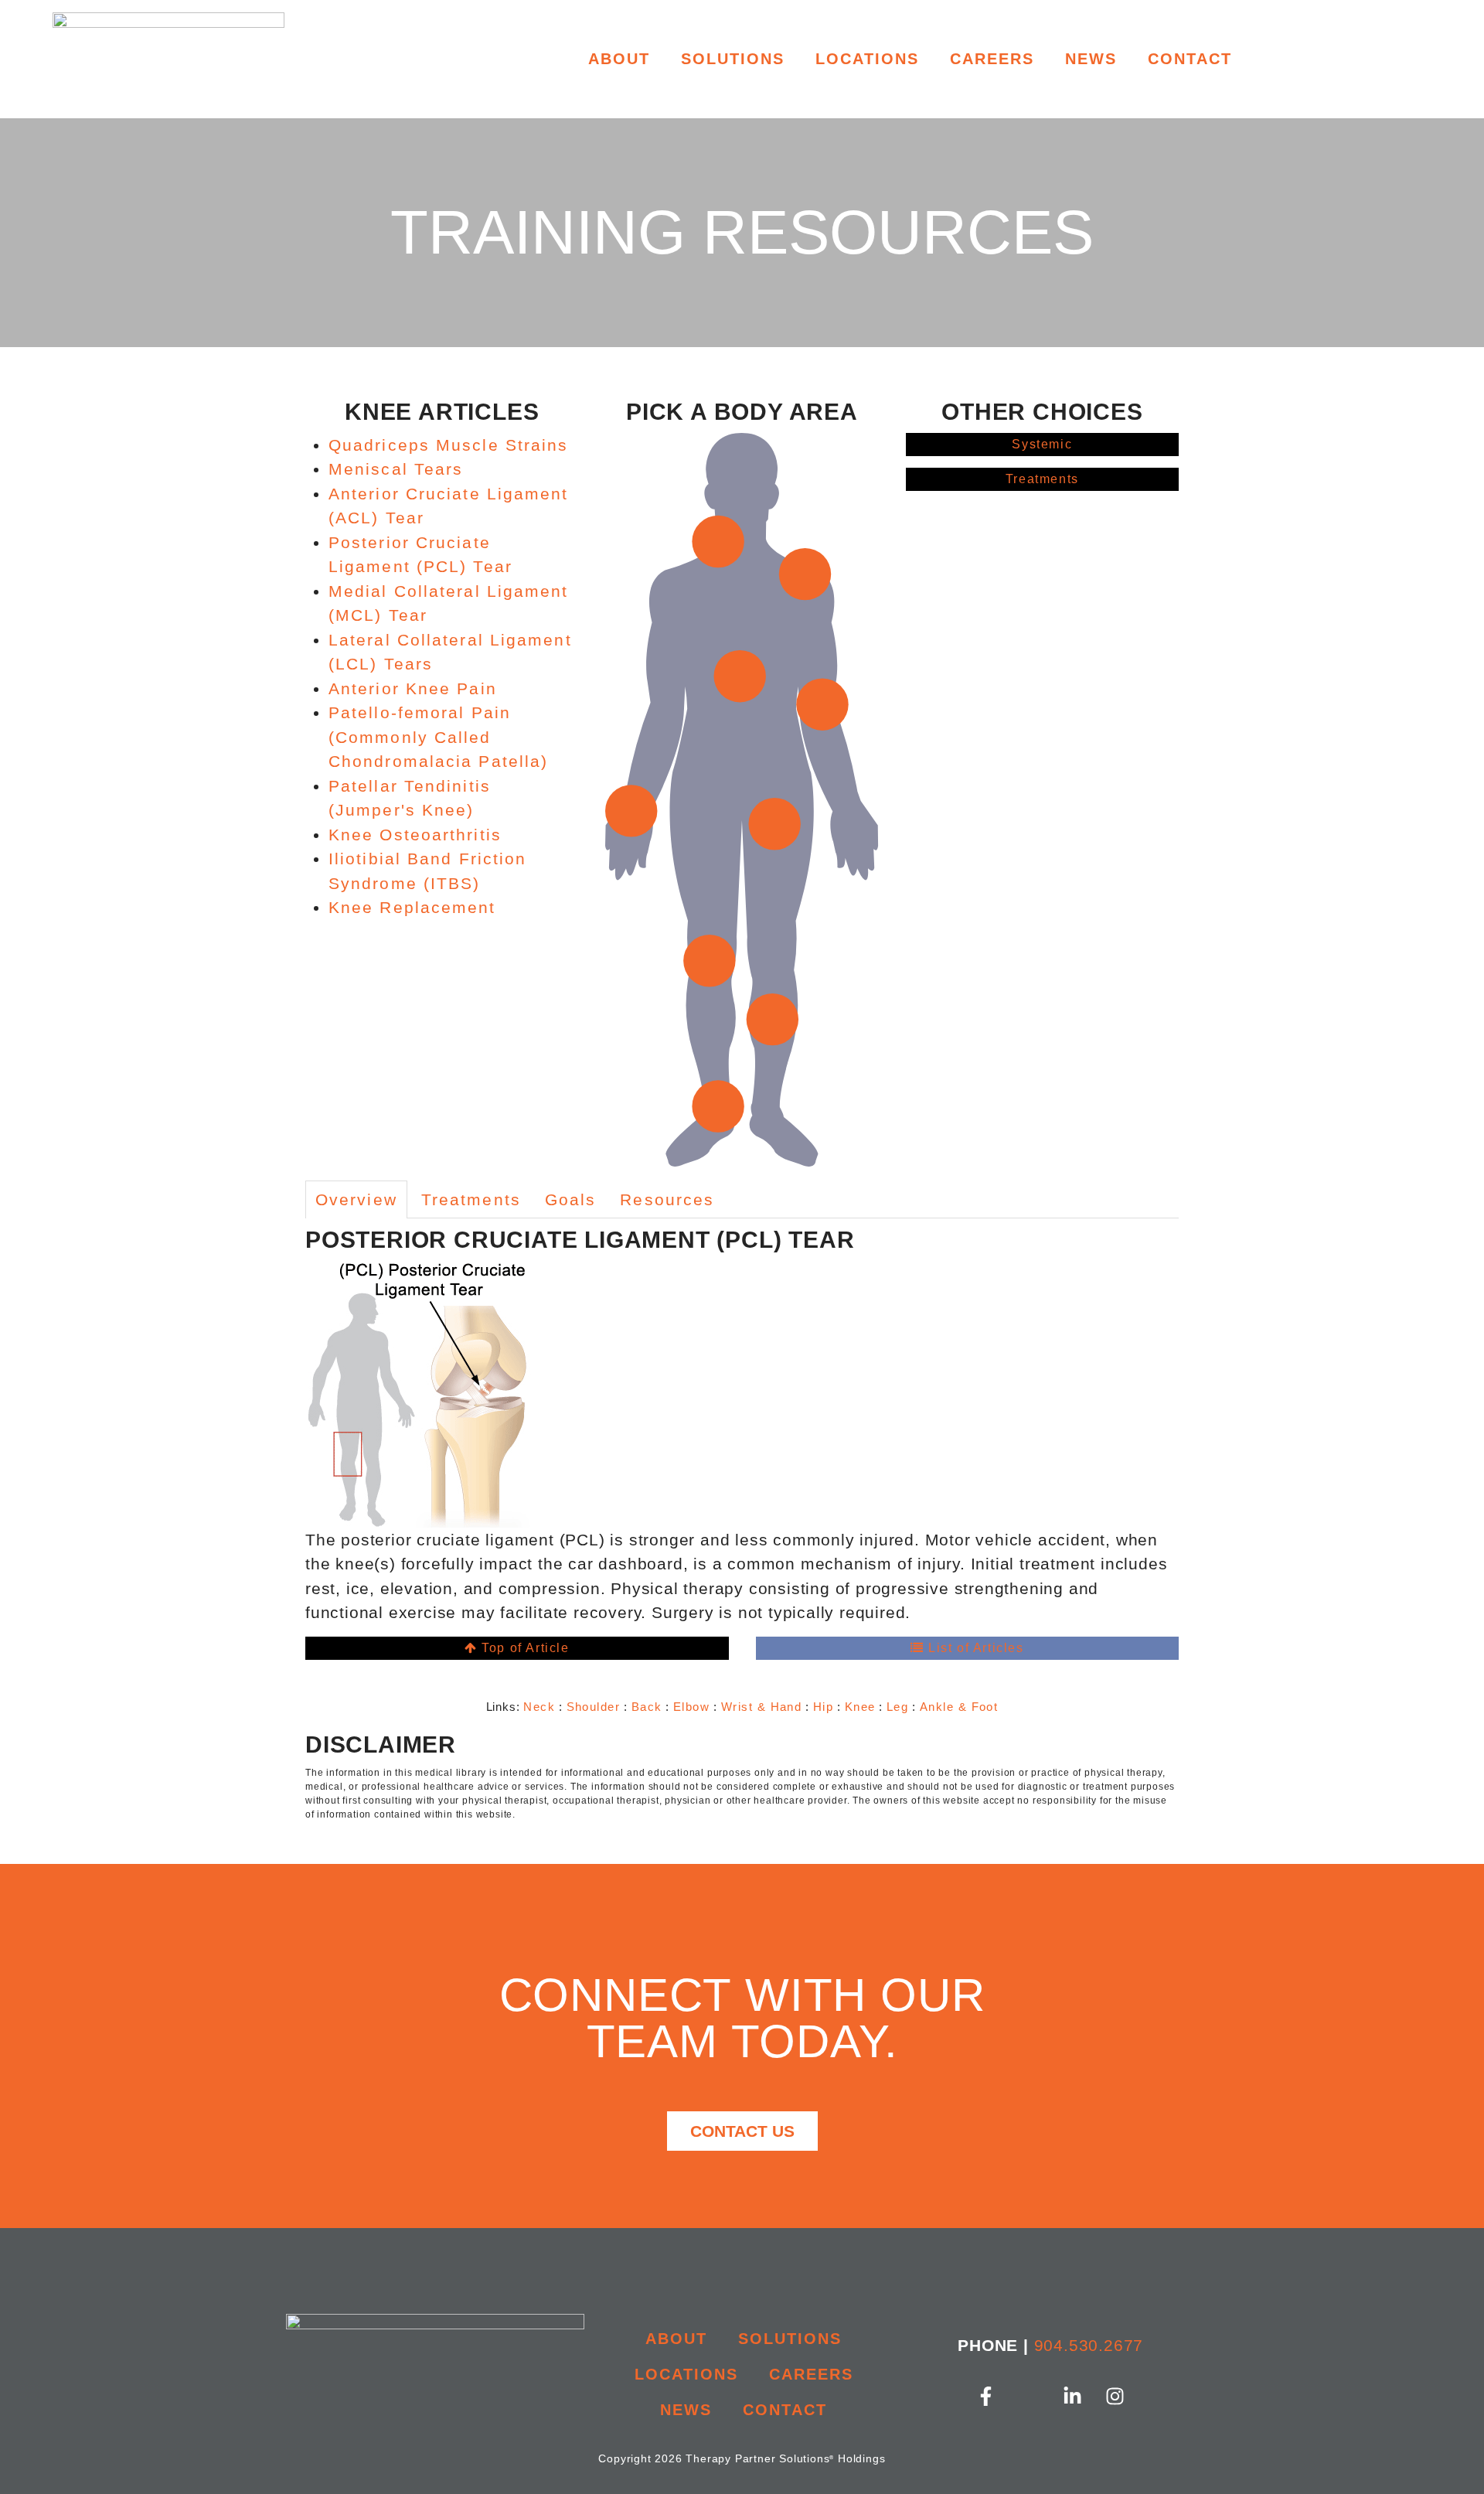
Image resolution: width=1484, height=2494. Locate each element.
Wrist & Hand (762, 1707)
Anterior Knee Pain (413, 688)
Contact (1190, 59)
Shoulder (594, 1707)
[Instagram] (1115, 2396)
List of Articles (973, 1648)
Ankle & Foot (959, 1707)
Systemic (1042, 444)
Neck (539, 1707)
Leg (897, 1707)
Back (647, 1707)
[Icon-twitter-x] (1029, 2396)
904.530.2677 (1089, 2345)
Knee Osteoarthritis (415, 835)
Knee (860, 1707)
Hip (823, 1707)
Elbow (691, 1707)
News (1091, 59)
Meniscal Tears (396, 469)
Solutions (733, 59)
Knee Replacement (412, 907)
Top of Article (524, 1648)
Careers (992, 59)
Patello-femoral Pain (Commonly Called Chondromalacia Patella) (438, 737)
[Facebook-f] (985, 2396)
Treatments (1042, 479)
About (619, 59)
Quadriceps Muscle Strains (449, 445)
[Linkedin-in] (1072, 2396)
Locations (867, 59)
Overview (356, 1199)
